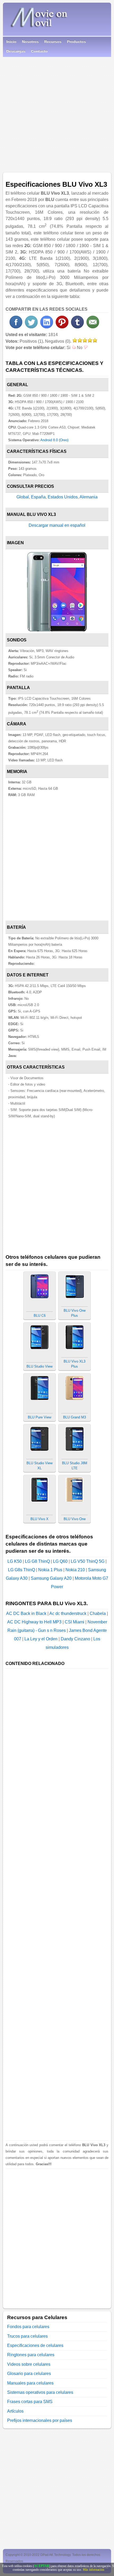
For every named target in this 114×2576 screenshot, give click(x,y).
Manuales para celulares (30, 2383)
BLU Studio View (40, 1366)
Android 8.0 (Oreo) (54, 440)
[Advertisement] (57, 113)
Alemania (89, 497)
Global (23, 497)
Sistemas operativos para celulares (40, 2392)
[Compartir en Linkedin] (47, 327)
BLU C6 (40, 1316)
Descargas (16, 51)
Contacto (39, 51)
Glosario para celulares (29, 2374)
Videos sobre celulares (29, 2364)
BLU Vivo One (75, 1519)
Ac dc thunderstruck (68, 1613)
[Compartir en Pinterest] (62, 327)
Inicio (11, 42)
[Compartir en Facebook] (16, 327)
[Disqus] (57, 2235)
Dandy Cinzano (75, 1639)
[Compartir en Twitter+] (31, 327)
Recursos (53, 42)
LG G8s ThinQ (21, 1570)
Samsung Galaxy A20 (51, 1578)
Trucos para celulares (27, 2336)
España (38, 497)
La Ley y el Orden (41, 1639)
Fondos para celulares (28, 2327)
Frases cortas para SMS (30, 2402)
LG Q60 (60, 1561)
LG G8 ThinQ (37, 1561)
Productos (76, 42)
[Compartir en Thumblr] (77, 327)
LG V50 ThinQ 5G (88, 1561)
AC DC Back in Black (26, 1613)
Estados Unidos (63, 497)
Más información (93, 2570)
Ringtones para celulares (31, 2355)
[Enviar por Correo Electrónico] (93, 327)
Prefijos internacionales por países (40, 2420)
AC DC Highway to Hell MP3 (34, 1622)
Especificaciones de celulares (35, 2345)
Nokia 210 (75, 1570)
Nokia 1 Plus (50, 1570)
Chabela (98, 1613)
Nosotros (30, 42)
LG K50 (15, 1561)
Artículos (15, 2411)
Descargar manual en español (57, 525)
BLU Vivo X (40, 1519)
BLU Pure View (40, 1417)
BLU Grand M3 (74, 1417)
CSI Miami (74, 1622)
